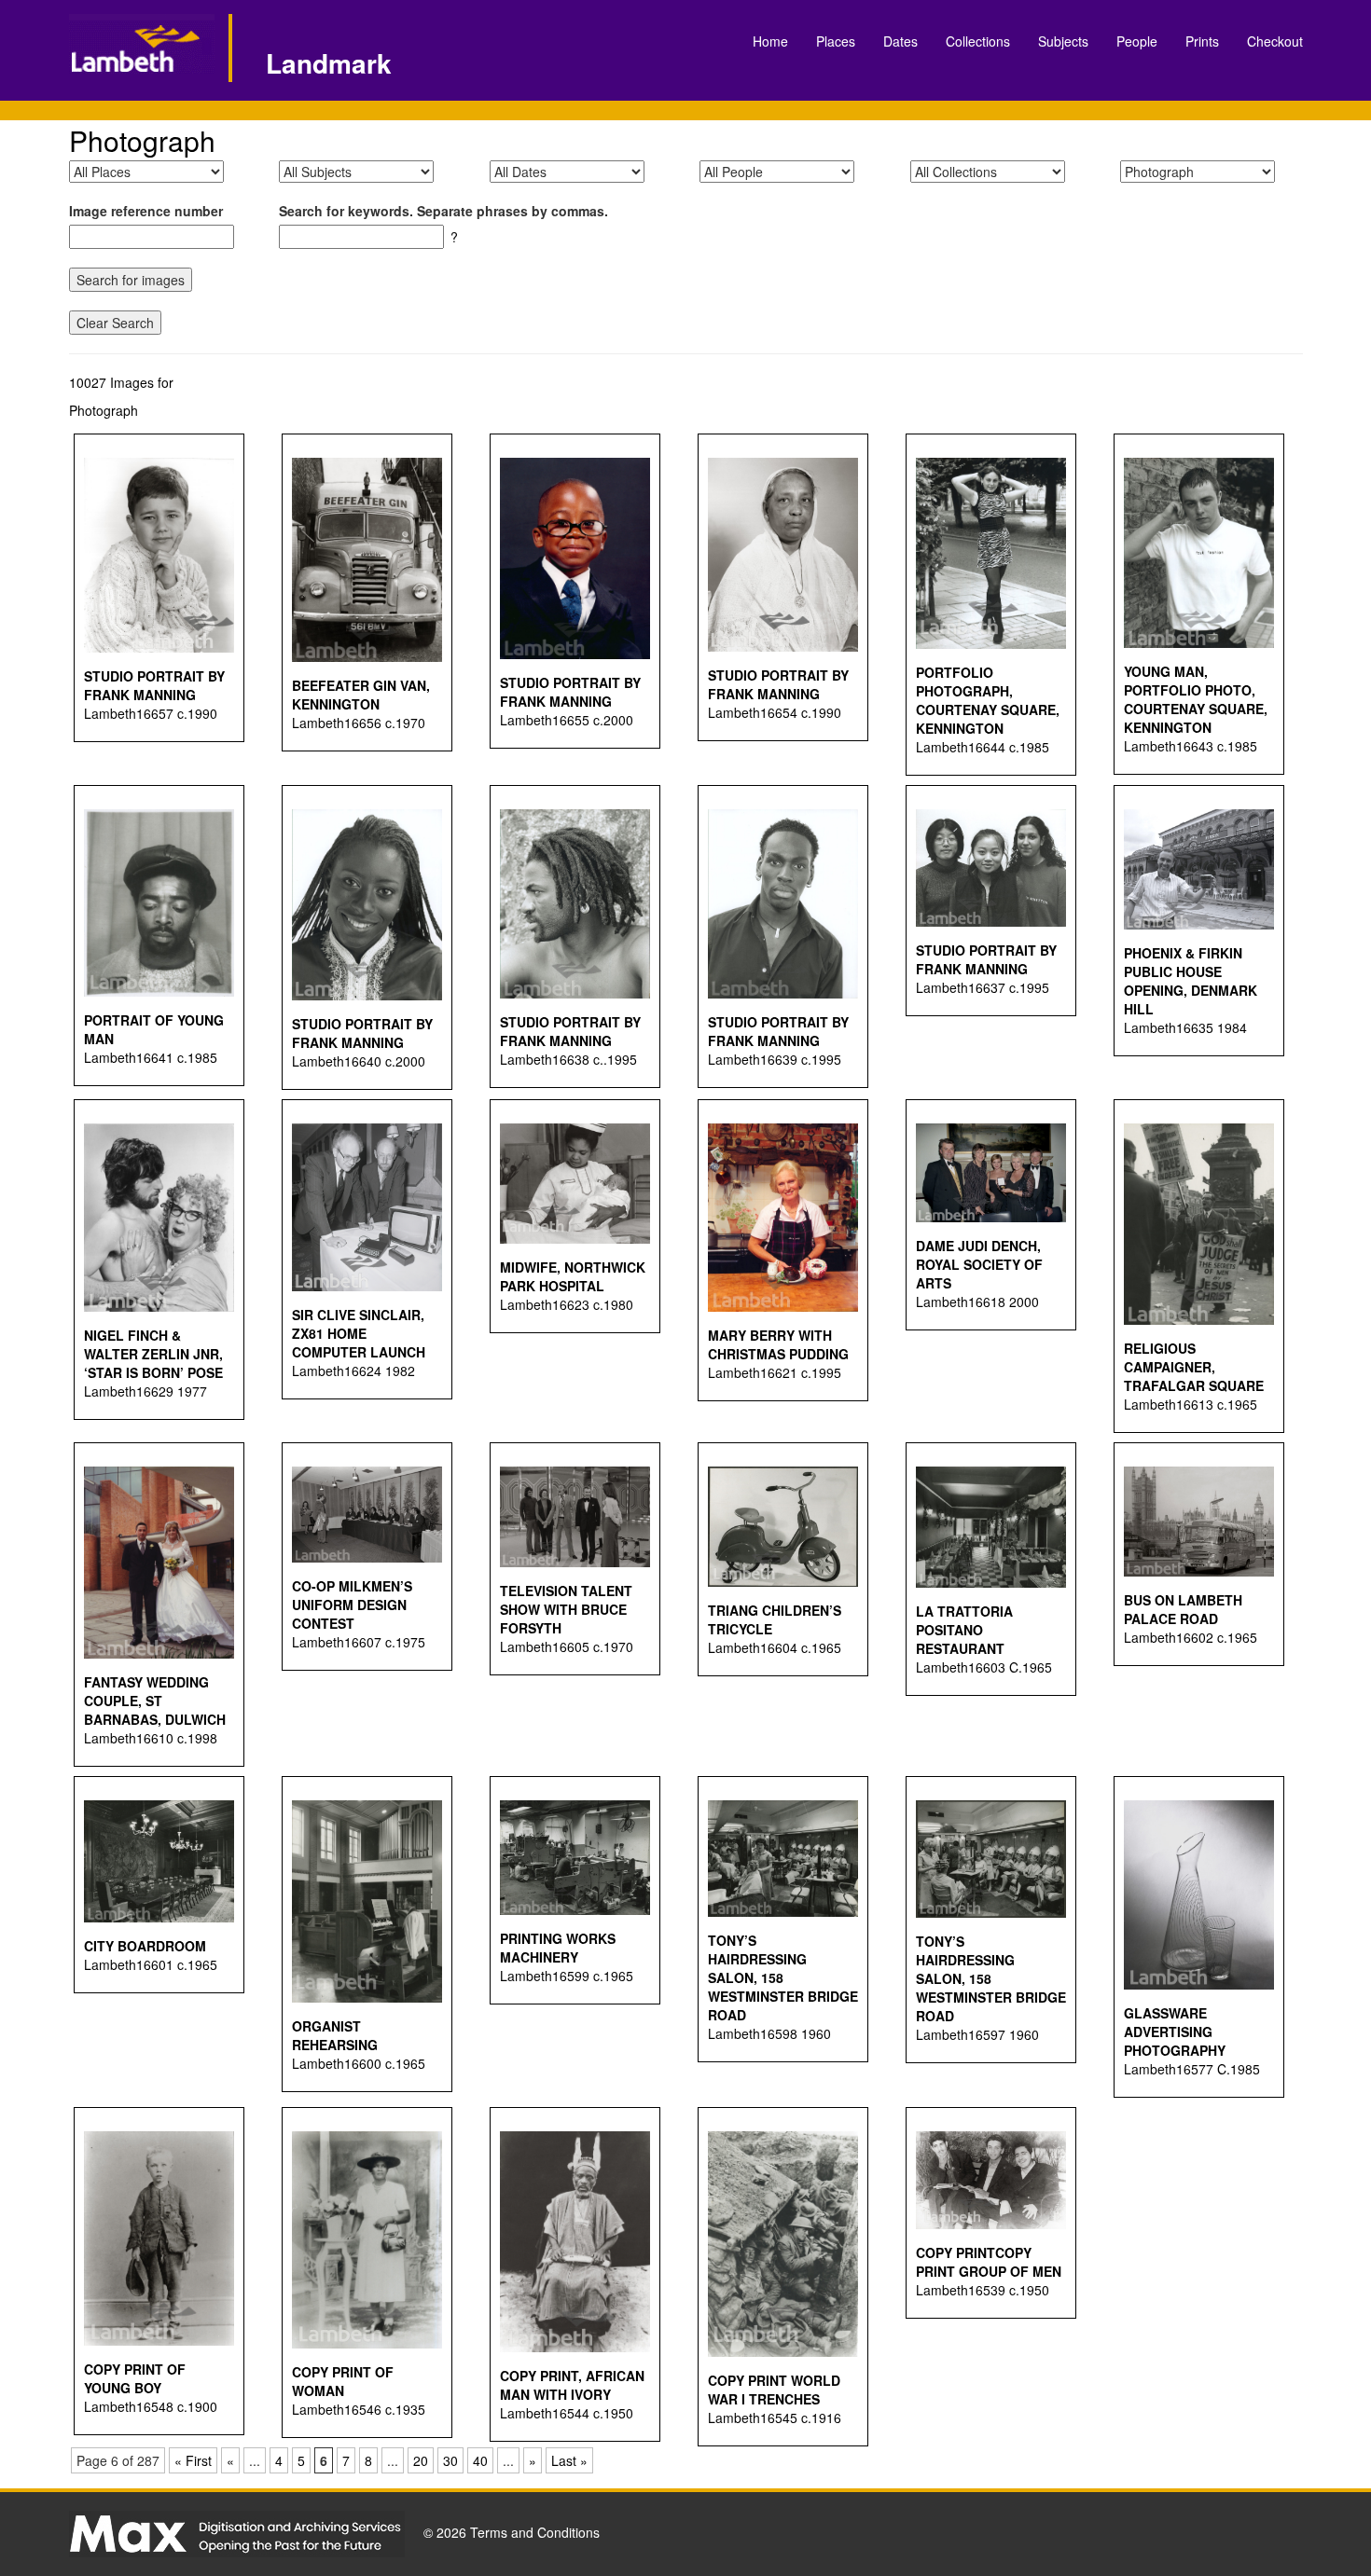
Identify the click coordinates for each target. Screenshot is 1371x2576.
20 (421, 2460)
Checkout (1275, 41)
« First (193, 2460)
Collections (978, 41)
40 (480, 2460)
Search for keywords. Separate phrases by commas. (443, 211)
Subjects (1063, 41)
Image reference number (146, 211)
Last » (569, 2460)
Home (770, 41)
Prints (1202, 41)
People (1137, 41)
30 (450, 2460)
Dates (900, 41)
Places (836, 41)
